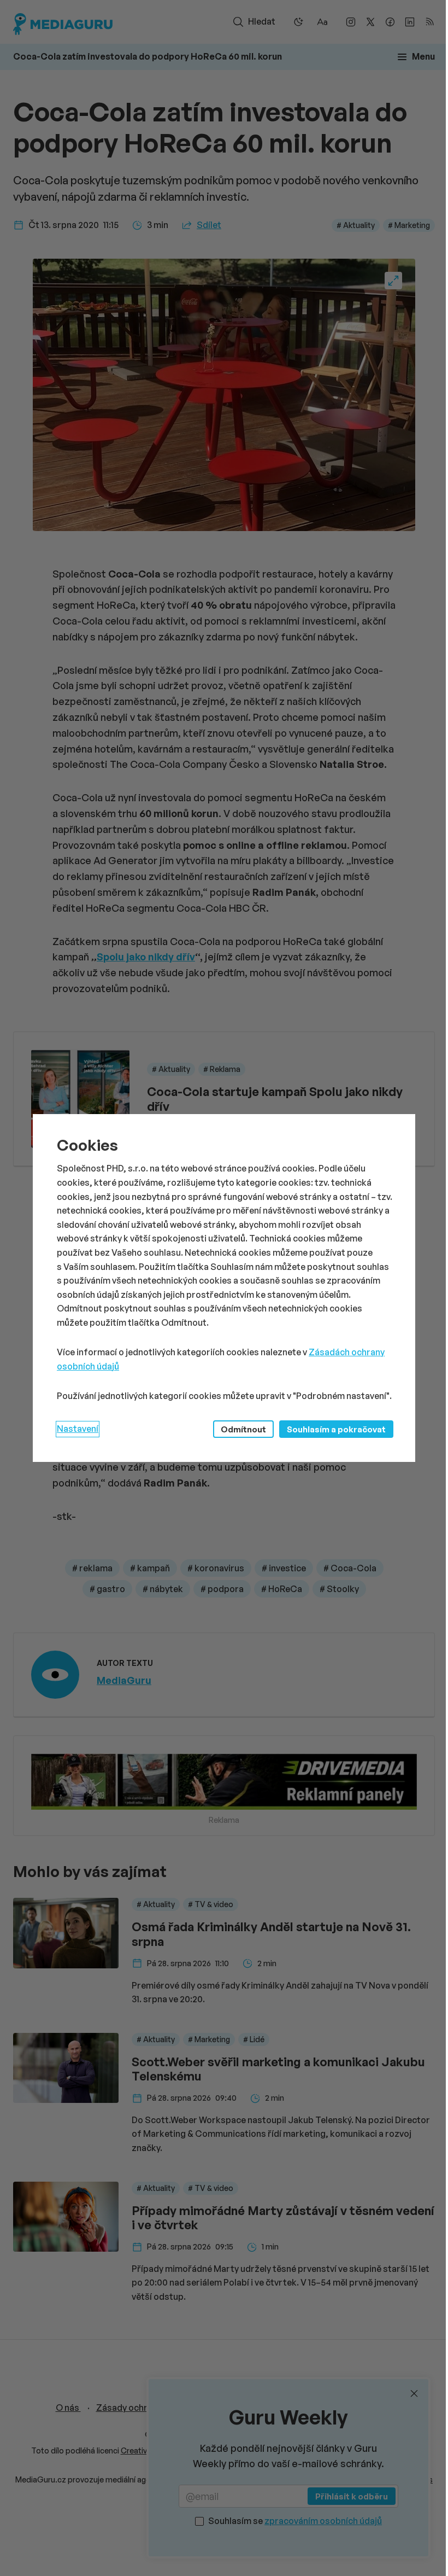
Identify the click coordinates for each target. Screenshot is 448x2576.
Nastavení (78, 1429)
